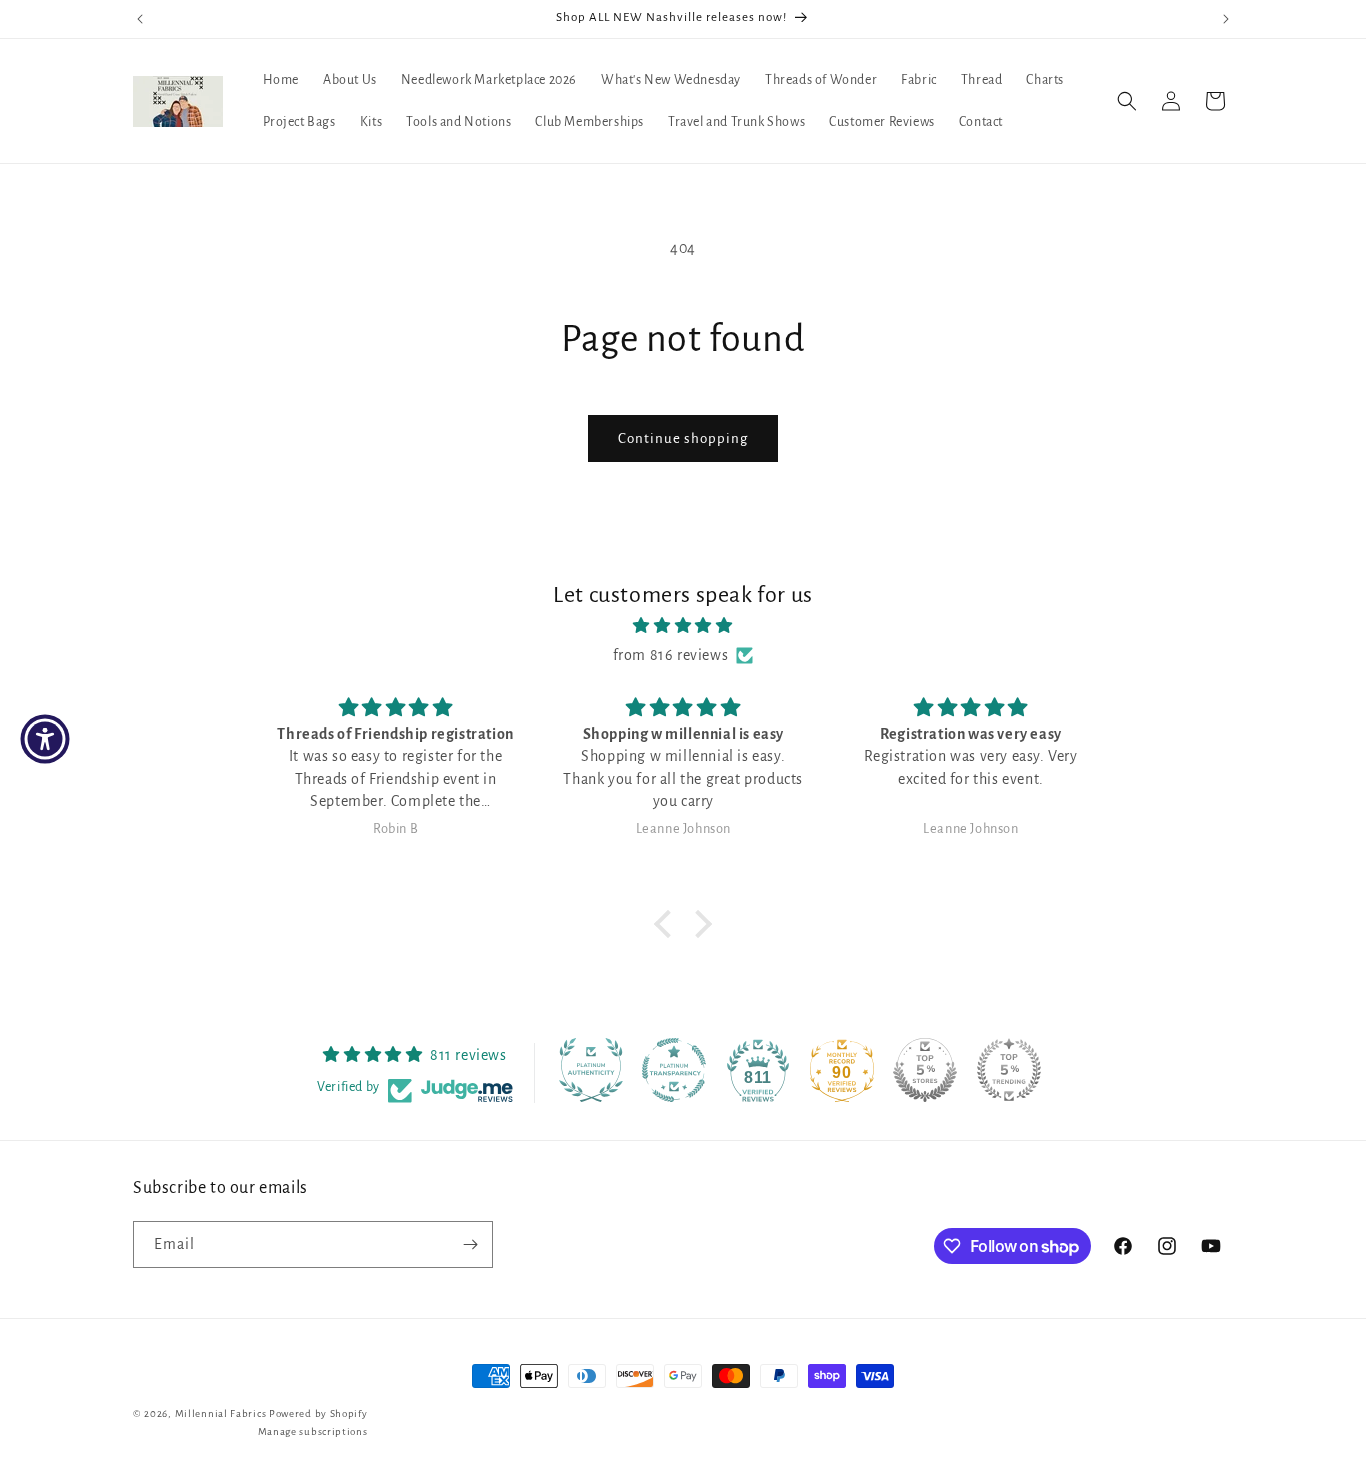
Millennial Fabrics (221, 1413)
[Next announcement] (1226, 19)
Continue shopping (683, 438)
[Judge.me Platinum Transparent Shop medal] (674, 1070)
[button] (1127, 101)
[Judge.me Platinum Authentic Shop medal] (591, 1070)
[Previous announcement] (140, 19)
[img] (683, 626)
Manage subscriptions (313, 1431)
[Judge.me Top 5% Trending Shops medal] (1009, 1070)
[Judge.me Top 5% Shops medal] (925, 1070)
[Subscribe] (470, 1244)
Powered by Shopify (318, 1413)
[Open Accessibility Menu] (45, 739)
